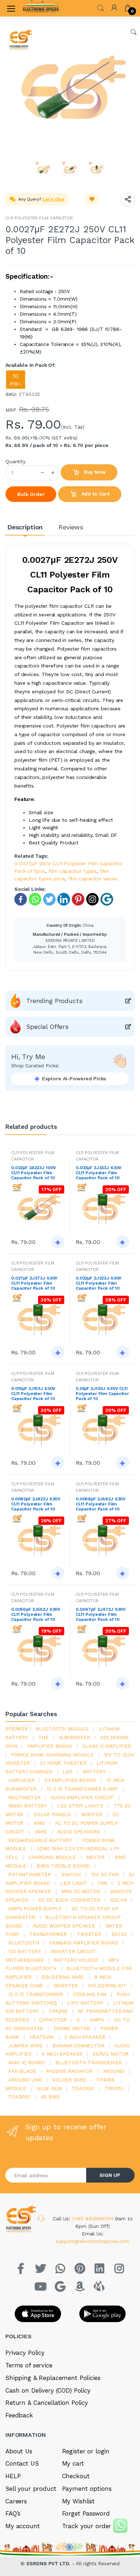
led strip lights (80, 1806)
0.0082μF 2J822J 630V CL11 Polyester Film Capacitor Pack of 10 (36, 1504)
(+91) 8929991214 (94, 2219)
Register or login (86, 2451)
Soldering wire (63, 1977)
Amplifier (21, 1780)
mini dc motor (81, 1891)
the (44, 1737)
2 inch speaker (85, 2037)
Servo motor (111, 2054)
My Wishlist (78, 2501)
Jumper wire (25, 2046)
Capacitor (53, 2020)
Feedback (19, 2415)
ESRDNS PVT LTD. (49, 2563)
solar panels (52, 1814)
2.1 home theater (63, 1763)
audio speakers (79, 1832)
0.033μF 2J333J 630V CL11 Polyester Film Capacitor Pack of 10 (99, 1173)
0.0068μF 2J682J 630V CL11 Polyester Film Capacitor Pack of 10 (101, 1504)
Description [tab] (25, 527)
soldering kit (107, 1985)
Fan (102, 1883)
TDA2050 (19, 2097)
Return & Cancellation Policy (47, 2403)
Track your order (87, 2526)
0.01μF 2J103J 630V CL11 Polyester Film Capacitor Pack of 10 (102, 1394)
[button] (101, 7)
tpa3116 (58, 2011)
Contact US (22, 2463)
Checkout (76, 2476)
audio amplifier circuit (82, 1797)
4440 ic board (27, 2062)
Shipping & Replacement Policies (53, 2378)
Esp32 (119, 1934)
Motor (95, 1857)
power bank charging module (52, 1755)
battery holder (76, 1960)
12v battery (24, 1951)
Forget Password (86, 2513)
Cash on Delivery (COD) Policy (48, 2390)
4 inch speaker (62, 2054)
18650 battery (27, 1806)
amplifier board (50, 1746)
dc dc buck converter (69, 1900)
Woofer (92, 1814)
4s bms (50, 2097)
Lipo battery (85, 2003)
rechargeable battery (40, 1840)
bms (39, 1823)
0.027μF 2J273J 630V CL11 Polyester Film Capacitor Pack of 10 (34, 1283)
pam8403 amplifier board (83, 1943)
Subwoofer (74, 1737)
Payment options (87, 2489)
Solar (118, 1900)
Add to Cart (95, 494)
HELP (13, 2476)
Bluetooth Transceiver (88, 2062)
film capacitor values (93, 879)
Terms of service (29, 2365)
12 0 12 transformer (36, 1994)
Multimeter (24, 1797)
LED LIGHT (74, 1883)
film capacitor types (73, 871)
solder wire (69, 2080)
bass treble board (63, 1866)
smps (97, 2020)
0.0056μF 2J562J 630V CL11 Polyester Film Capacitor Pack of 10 (36, 1614)
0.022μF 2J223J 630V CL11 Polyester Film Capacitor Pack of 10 (99, 1283)
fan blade (22, 2071)
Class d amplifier (107, 1746)
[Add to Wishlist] (92, 199)
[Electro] (41, 8)
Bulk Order (31, 494)
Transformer (48, 1934)
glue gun (49, 2088)
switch (71, 1874)
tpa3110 (114, 2088)
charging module (52, 1857)
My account (23, 2526)
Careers (16, 2501)
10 (16, 380)
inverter (66, 1985)
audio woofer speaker (64, 1926)
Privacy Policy (25, 2353)
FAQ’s (13, 2513)
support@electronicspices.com (93, 2241)
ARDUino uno (25, 2080)
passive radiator (69, 2071)
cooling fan (90, 1994)
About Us (19, 2451)
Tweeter (89, 1934)
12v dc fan (105, 1874)
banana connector (78, 2046)
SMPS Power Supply (35, 1909)
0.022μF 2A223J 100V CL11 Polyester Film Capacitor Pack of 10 (34, 1173)
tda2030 (83, 2088)
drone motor (72, 2028)
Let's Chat (53, 199)
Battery (94, 1772)
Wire (41, 1832)
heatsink (42, 2037)
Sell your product (31, 2489)
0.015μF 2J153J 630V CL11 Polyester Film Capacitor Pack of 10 (33, 1394)
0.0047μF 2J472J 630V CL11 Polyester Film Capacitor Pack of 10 (101, 1614)
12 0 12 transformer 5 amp (82, 1789)
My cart (73, 2463)
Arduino (114, 2071)
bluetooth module (62, 1729)
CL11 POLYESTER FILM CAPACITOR (39, 218)
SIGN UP (110, 2175)
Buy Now (94, 472)
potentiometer (30, 1874)
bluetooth (24, 1943)
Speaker (17, 1729)
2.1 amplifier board (70, 1780)
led (67, 1772)
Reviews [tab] (71, 527)
